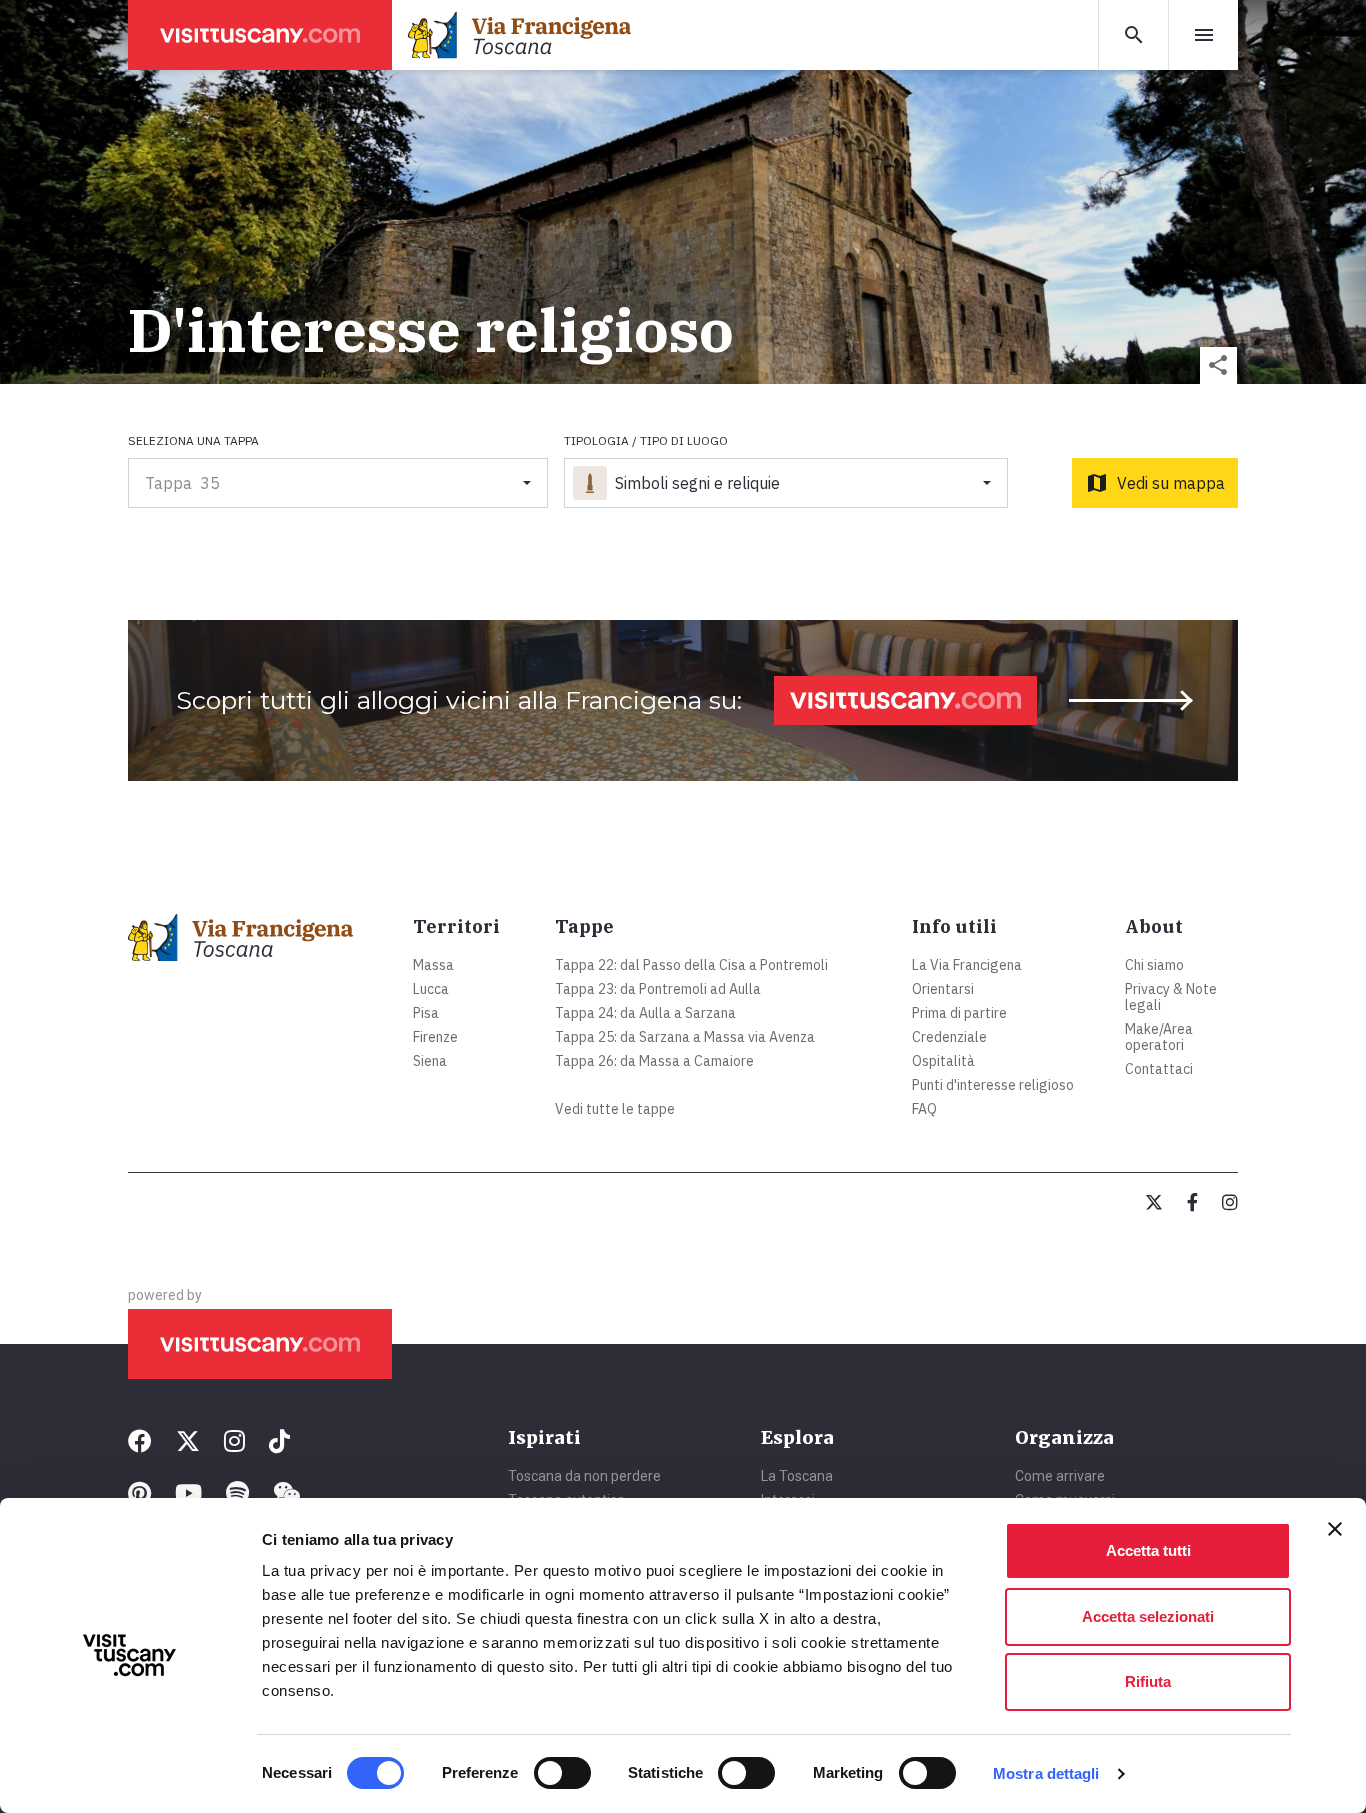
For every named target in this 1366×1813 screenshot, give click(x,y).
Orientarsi (943, 989)
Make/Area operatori (1159, 1037)
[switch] (562, 1773)
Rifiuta (1148, 1681)
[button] (1218, 365)
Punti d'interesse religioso (993, 1085)
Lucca (431, 989)
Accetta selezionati (1148, 1616)
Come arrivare (1060, 1476)
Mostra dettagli (1046, 1773)
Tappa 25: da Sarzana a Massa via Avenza (685, 1037)
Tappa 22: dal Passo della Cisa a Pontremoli (691, 965)
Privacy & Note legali (1171, 997)
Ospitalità (943, 1061)
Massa (433, 965)
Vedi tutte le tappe (615, 1109)
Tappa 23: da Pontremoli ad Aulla (658, 989)
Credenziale (949, 1037)
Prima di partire (959, 1013)
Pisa (426, 1013)
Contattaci (1159, 1069)
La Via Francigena (967, 965)
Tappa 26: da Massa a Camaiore (654, 1061)
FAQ (924, 1109)
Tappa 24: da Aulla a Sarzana (645, 1013)
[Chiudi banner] (1335, 1529)
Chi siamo (1154, 965)
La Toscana (797, 1476)
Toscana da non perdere (584, 1476)
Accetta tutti (1148, 1550)
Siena (430, 1061)
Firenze (435, 1037)
